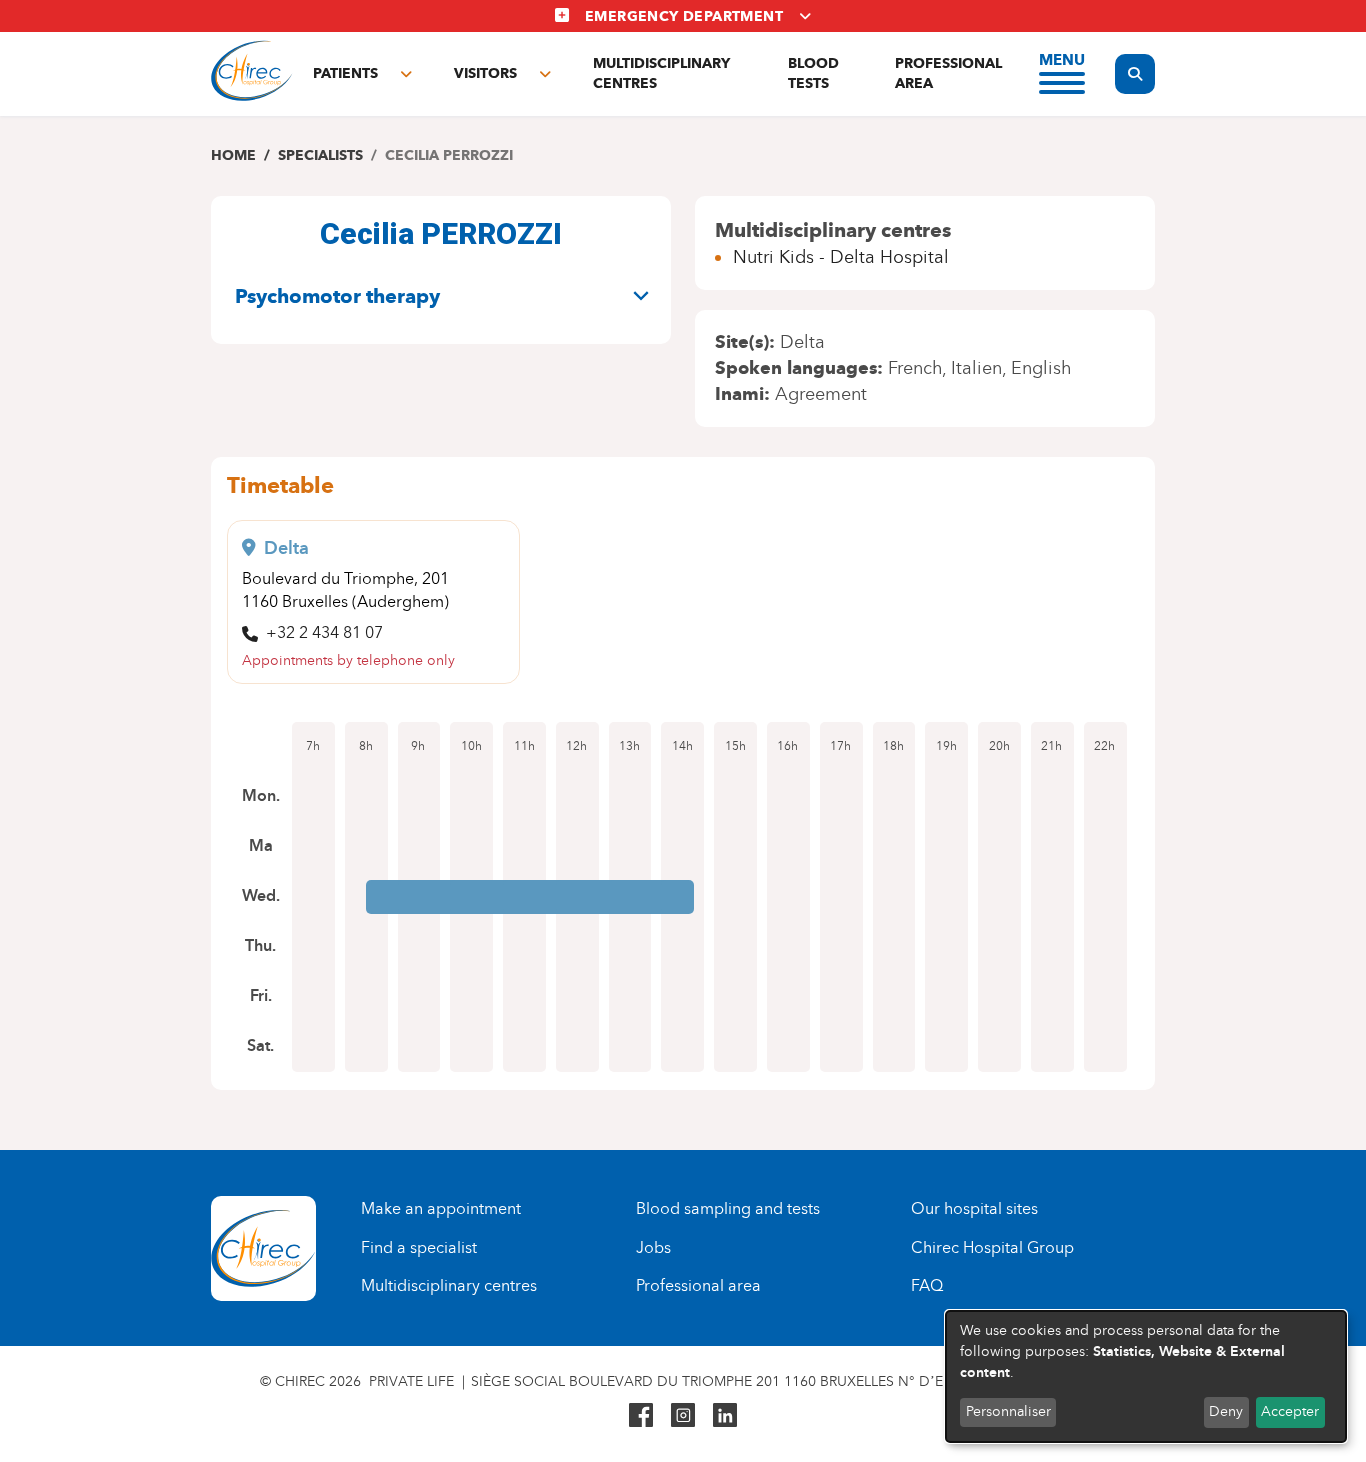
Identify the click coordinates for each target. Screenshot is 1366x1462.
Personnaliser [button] (1008, 1411)
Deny (1226, 1411)
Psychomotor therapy (337, 296)
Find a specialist (419, 1247)
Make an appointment (441, 1208)
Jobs (653, 1247)
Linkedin (725, 1415)
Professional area (948, 73)
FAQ (927, 1285)
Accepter (1290, 1411)
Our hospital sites (974, 1208)
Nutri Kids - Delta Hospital (841, 257)
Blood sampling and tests (728, 1208)
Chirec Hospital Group (992, 1247)
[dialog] (1146, 1376)
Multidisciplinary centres (661, 73)
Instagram (683, 1415)
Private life (411, 1381)
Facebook (641, 1415)
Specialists (320, 155)
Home (233, 155)
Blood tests (813, 73)
